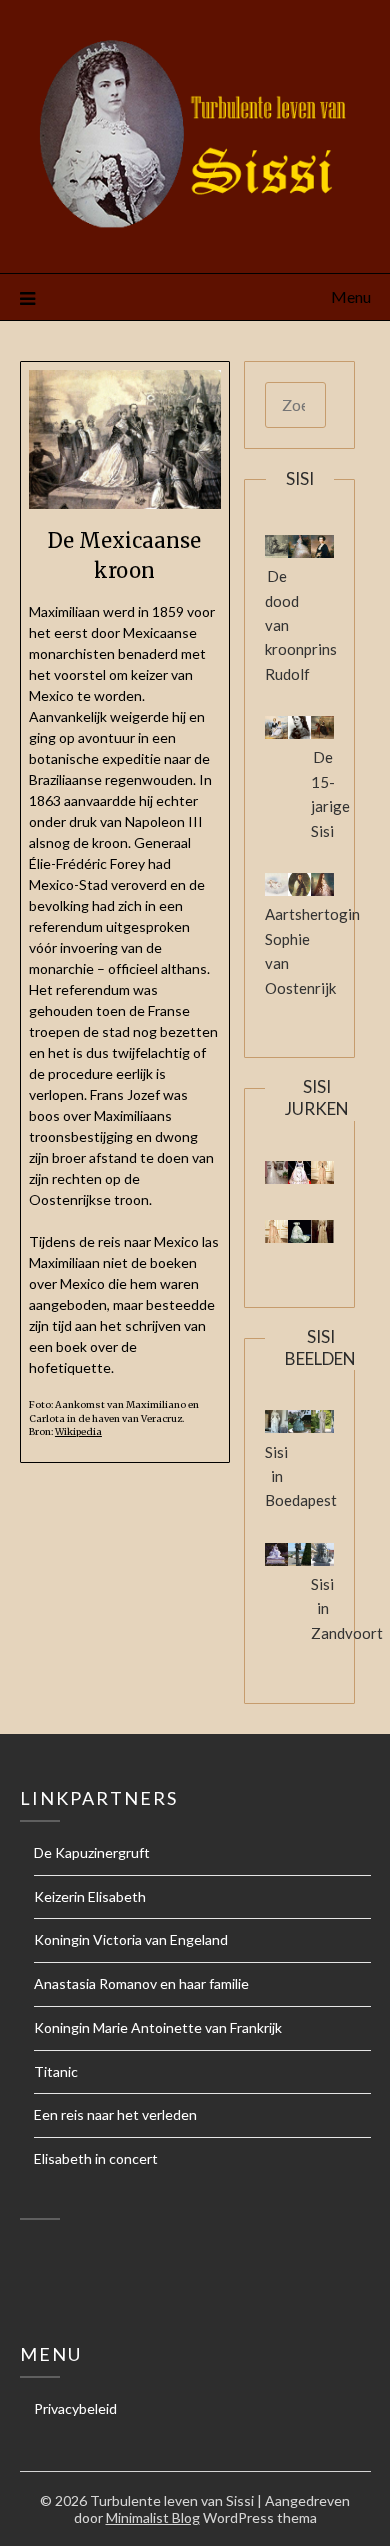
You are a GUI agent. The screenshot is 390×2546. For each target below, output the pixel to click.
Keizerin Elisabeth (90, 1896)
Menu (351, 296)
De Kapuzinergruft (92, 1852)
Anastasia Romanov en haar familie (141, 1983)
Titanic (56, 2071)
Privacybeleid (75, 2408)
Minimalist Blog (153, 2517)
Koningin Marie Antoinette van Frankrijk (158, 2027)
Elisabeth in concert (96, 2158)
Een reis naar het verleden (115, 2114)
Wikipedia (78, 1432)
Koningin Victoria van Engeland (131, 1939)
